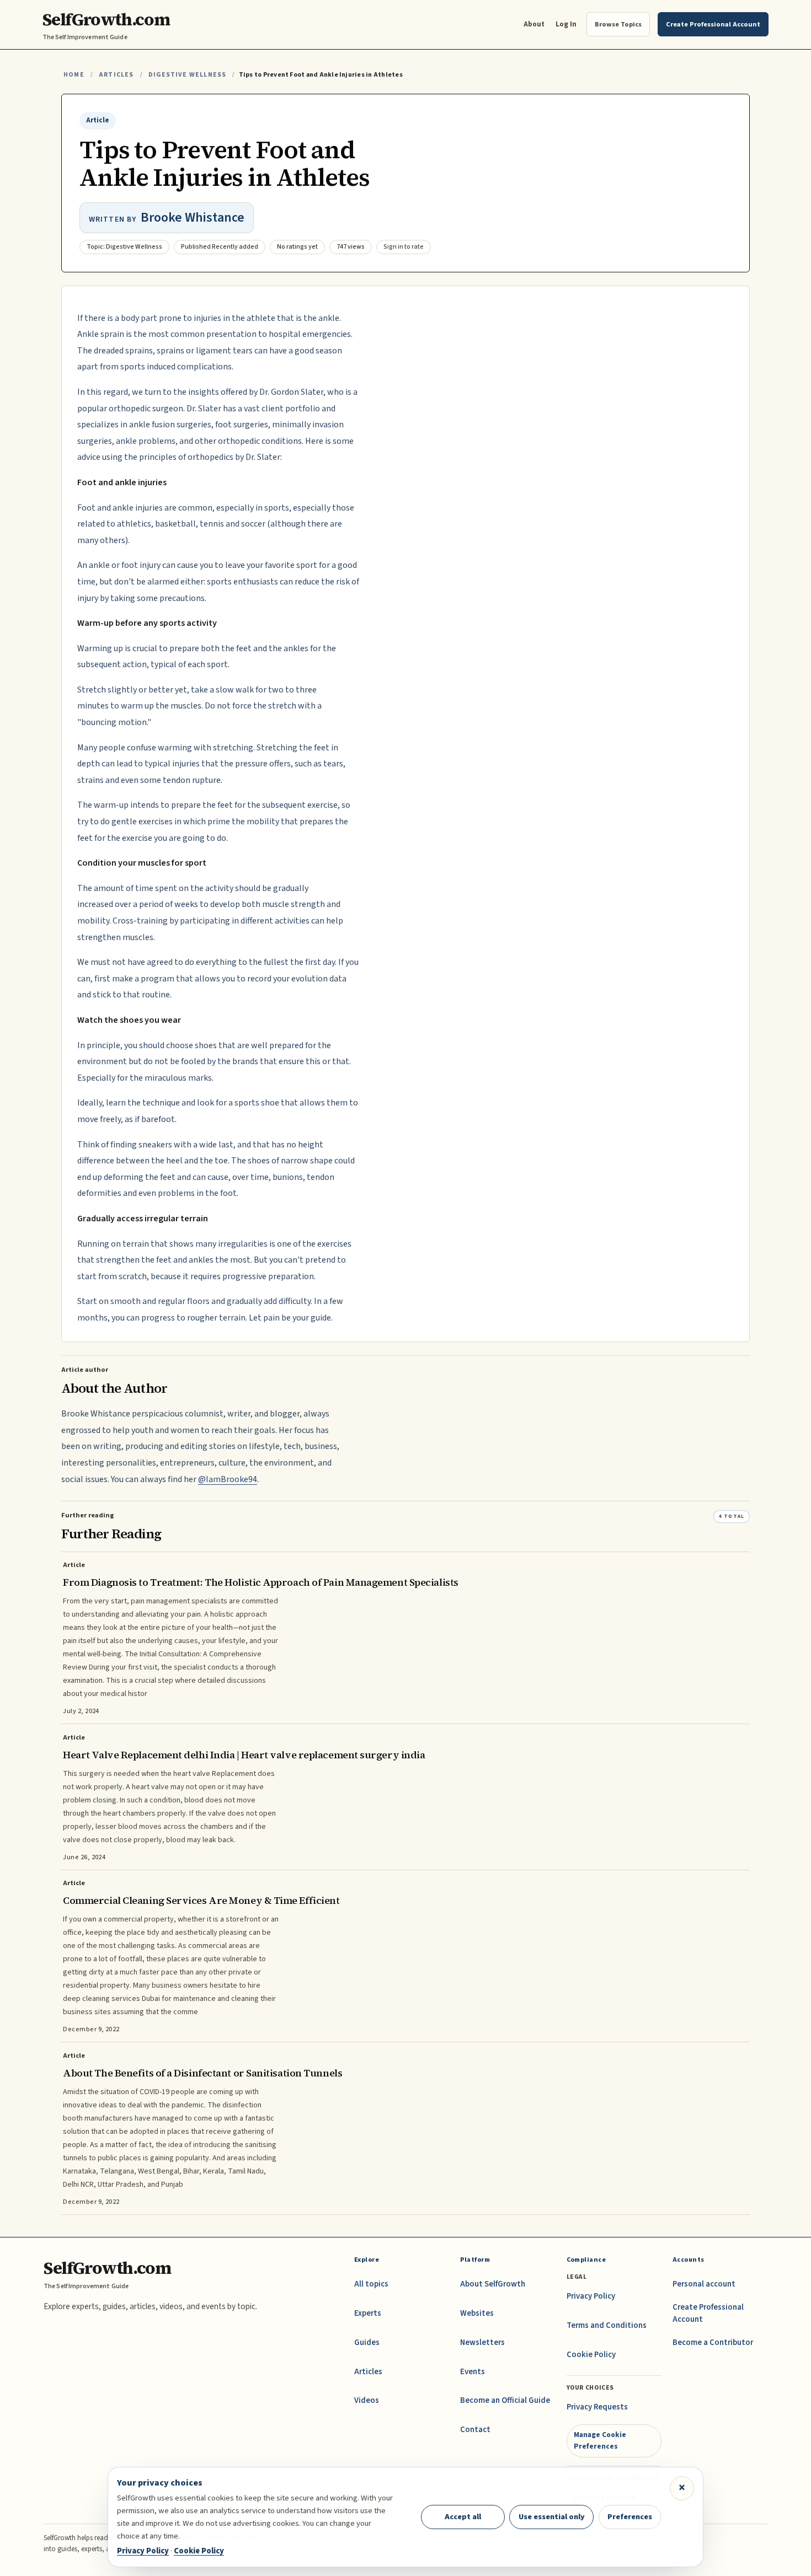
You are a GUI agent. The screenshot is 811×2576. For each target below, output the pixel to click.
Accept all (463, 2517)
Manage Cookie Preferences (600, 2440)
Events (473, 2372)
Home (74, 75)
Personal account (704, 2284)
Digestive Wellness (187, 75)
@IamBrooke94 (228, 1479)
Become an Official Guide (505, 2400)
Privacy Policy (591, 2296)
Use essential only (552, 2517)
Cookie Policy (591, 2355)
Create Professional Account (708, 2313)
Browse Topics (618, 24)
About (534, 24)
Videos (367, 2400)
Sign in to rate (404, 247)
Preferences (630, 2517)
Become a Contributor (713, 2342)
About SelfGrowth (493, 2284)
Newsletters (482, 2342)
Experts (368, 2313)
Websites (477, 2313)
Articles (116, 75)
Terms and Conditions (607, 2325)
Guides (367, 2342)
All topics (371, 2284)
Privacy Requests (597, 2407)
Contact (475, 2430)
